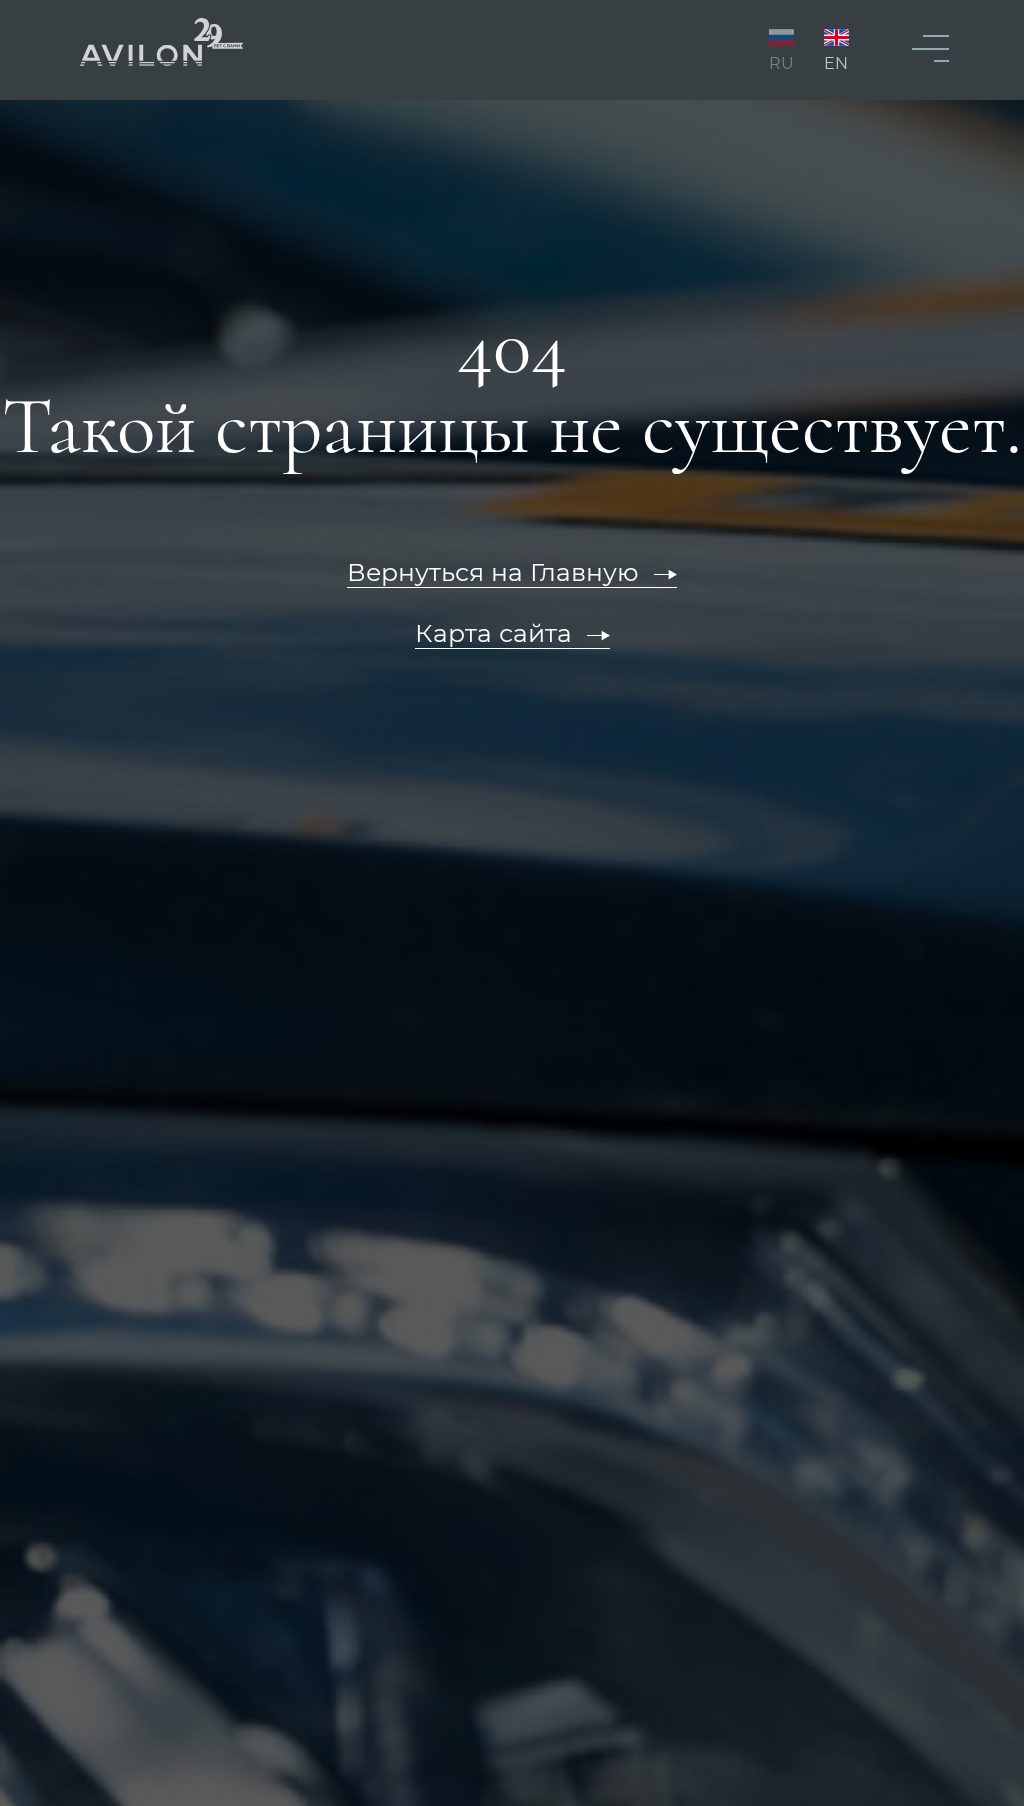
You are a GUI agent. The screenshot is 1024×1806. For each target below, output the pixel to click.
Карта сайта (493, 633)
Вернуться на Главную (493, 572)
